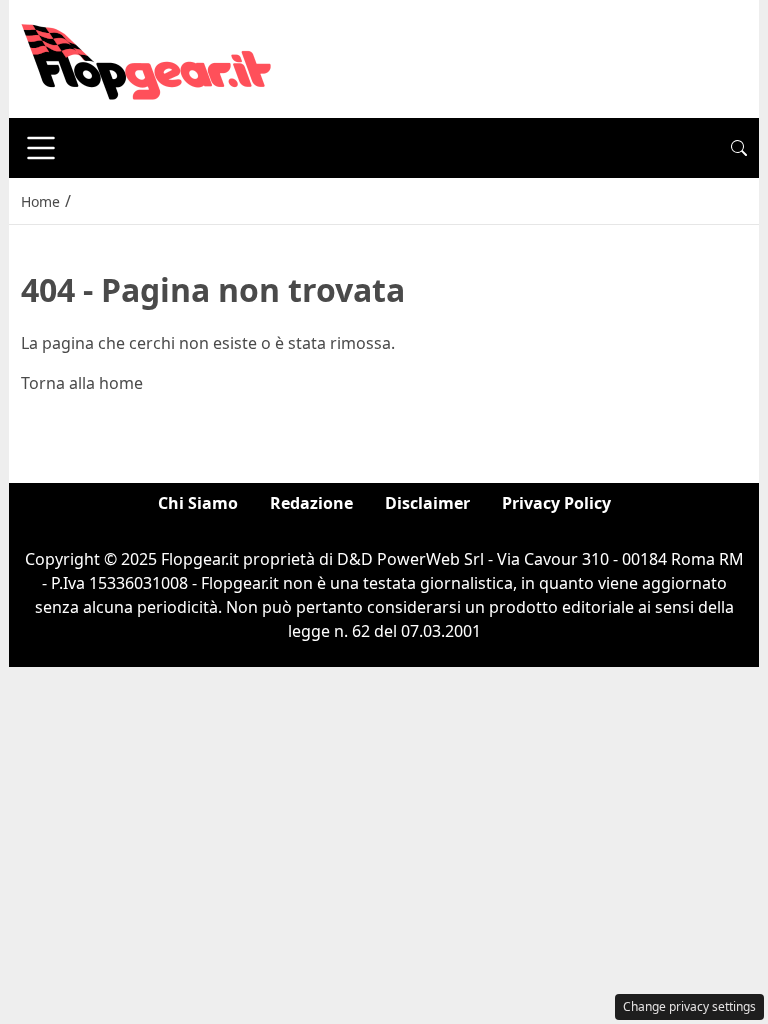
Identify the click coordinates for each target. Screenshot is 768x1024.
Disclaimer (427, 503)
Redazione (311, 503)
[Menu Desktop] (41, 148)
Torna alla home (82, 383)
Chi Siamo (198, 503)
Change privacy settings (689, 1006)
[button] (739, 148)
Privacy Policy (556, 503)
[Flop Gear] (146, 57)
